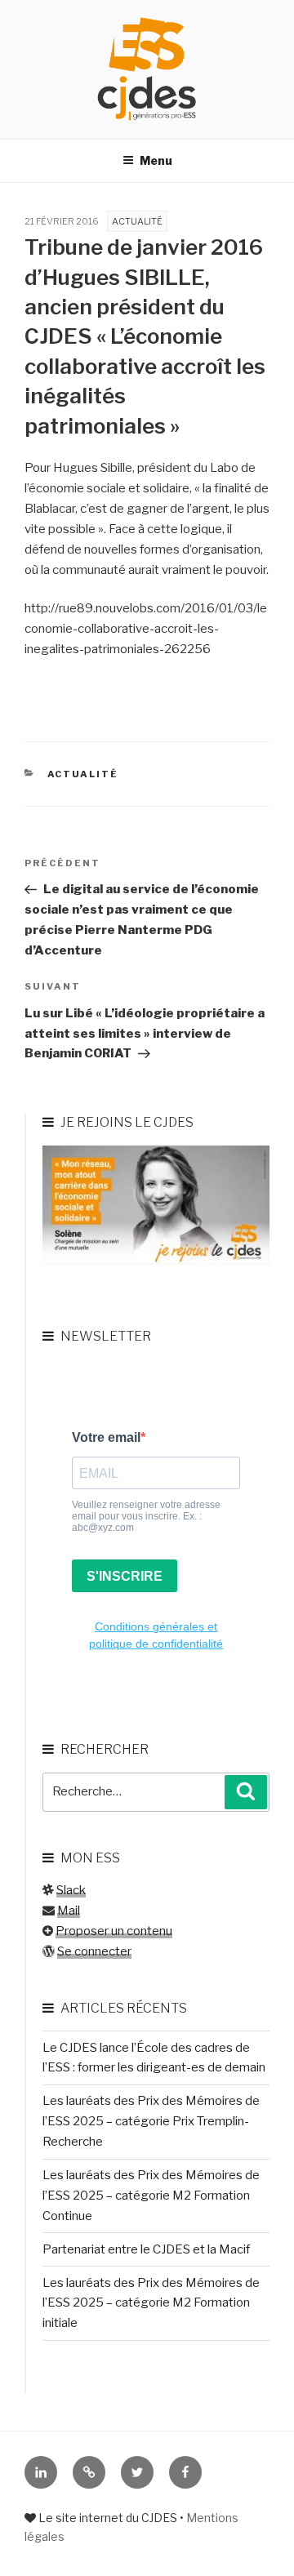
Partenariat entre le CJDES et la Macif (146, 2249)
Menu (156, 160)
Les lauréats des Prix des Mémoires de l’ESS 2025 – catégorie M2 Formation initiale (151, 2303)
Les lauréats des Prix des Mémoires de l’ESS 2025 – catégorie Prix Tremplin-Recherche (151, 2121)
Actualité (137, 221)
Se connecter (94, 1951)
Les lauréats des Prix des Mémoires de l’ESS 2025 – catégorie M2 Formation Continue (151, 2196)
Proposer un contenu (114, 1931)
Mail (69, 1911)
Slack (71, 1890)
